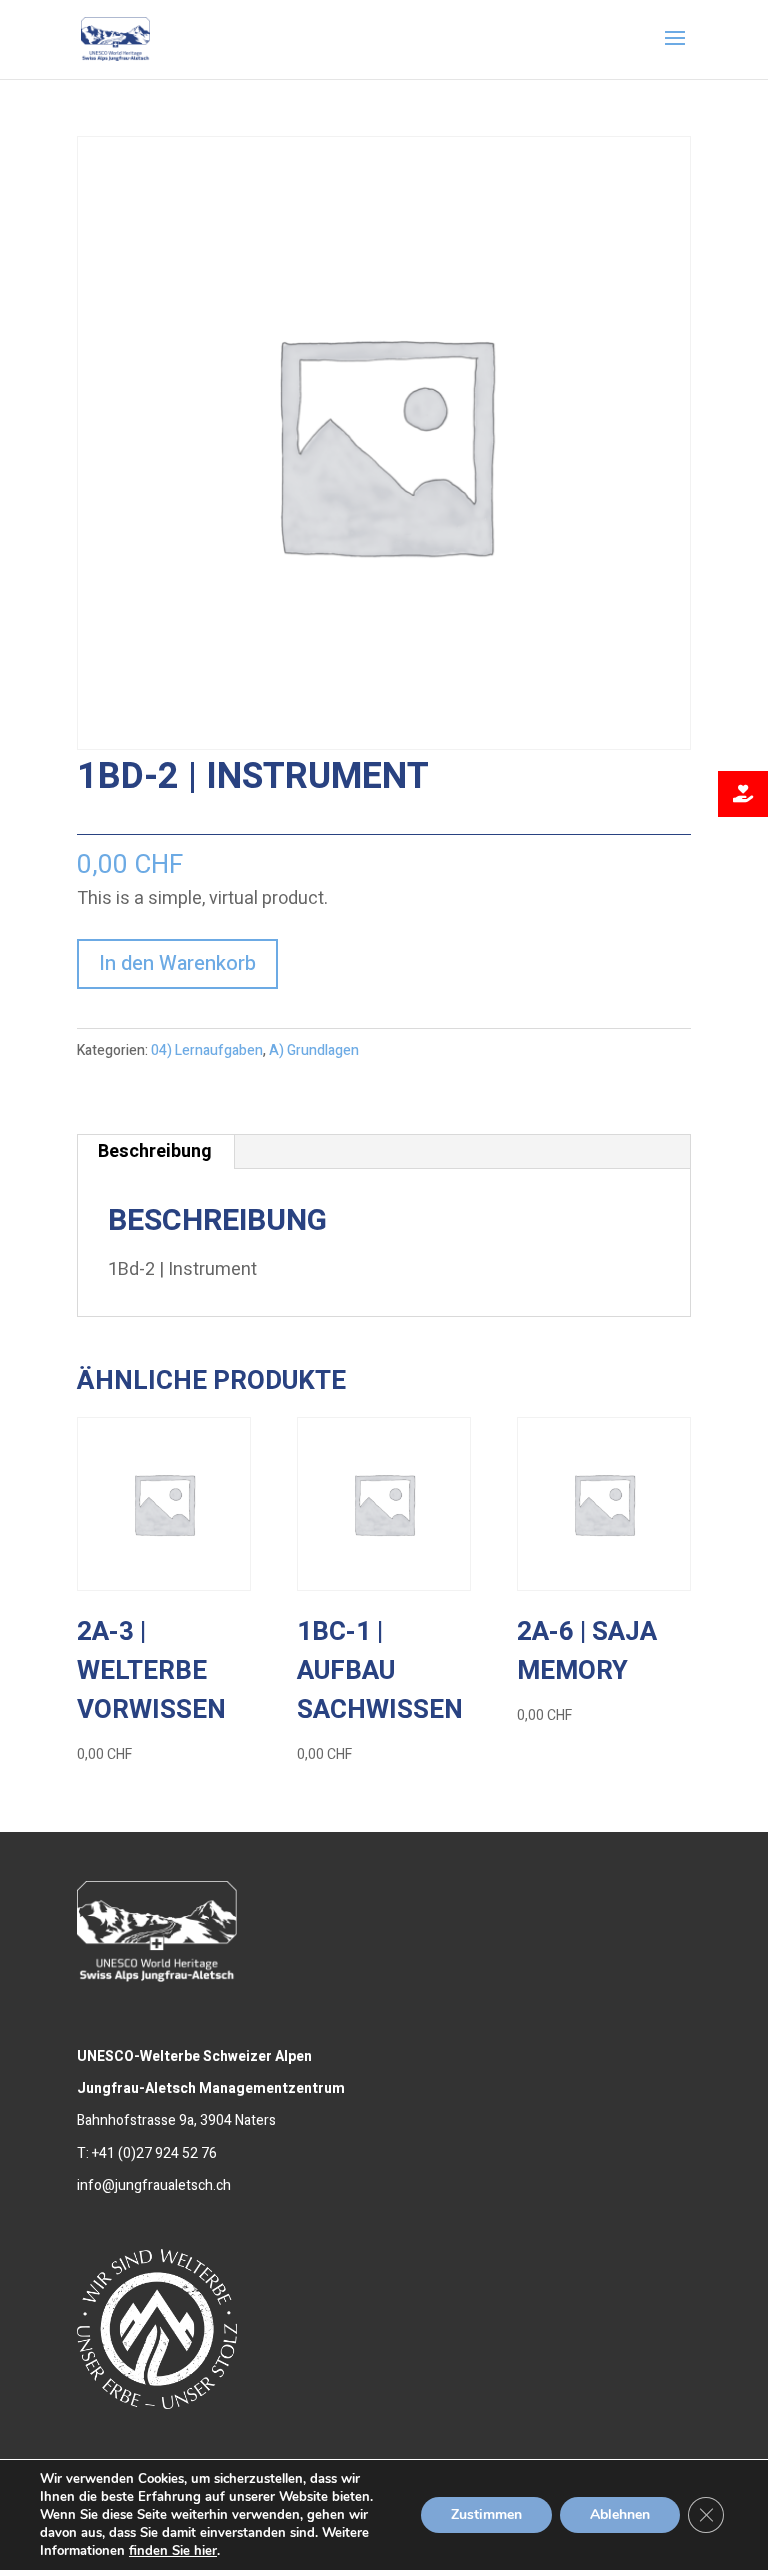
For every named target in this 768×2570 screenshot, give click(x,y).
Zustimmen (486, 2514)
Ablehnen (620, 2514)
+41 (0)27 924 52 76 (154, 2153)
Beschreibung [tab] (155, 1151)
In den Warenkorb (177, 963)
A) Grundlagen (314, 1050)
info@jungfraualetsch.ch (154, 2185)
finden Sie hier (173, 2551)
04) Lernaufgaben (207, 1050)
